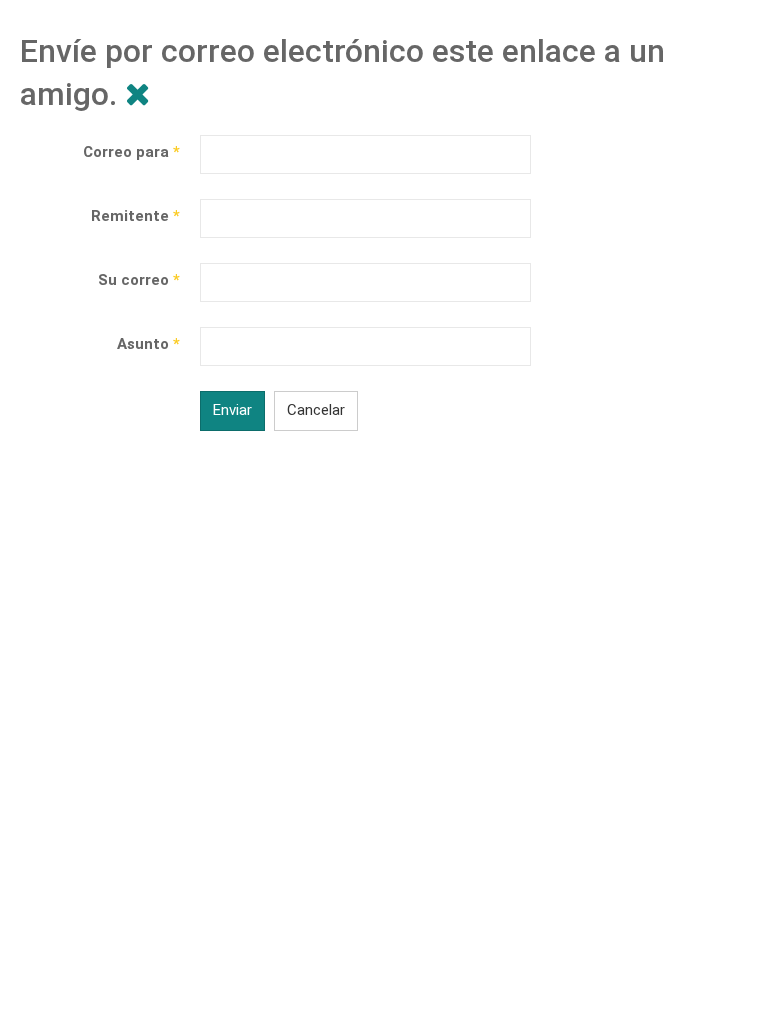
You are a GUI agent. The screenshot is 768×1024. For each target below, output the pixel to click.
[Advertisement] (384, 636)
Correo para (131, 152)
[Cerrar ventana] (137, 94)
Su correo (139, 280)
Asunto (148, 344)
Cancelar (316, 410)
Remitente (135, 216)
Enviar (232, 410)
